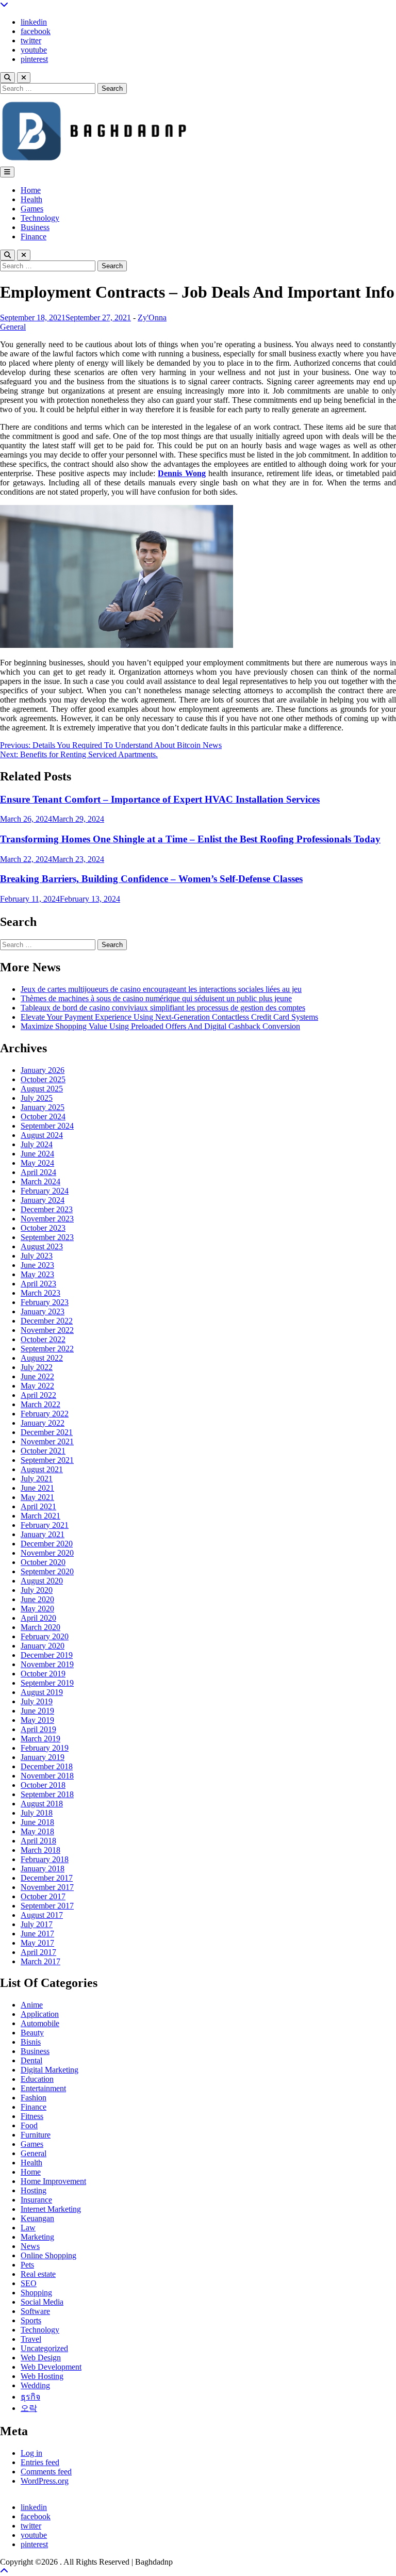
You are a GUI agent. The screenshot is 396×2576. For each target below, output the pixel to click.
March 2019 (40, 1739)
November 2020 (47, 1553)
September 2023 (47, 1237)
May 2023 (37, 1274)
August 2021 (42, 1469)
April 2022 (38, 1395)
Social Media (42, 2302)
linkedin (34, 22)
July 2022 (37, 1367)
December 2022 (47, 1321)
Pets (27, 2265)
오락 (29, 2408)
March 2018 (40, 1850)
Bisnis (31, 2042)
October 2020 (43, 1562)
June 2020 (37, 1599)
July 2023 (37, 1256)
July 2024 (37, 1144)
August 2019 (42, 1692)
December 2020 (47, 1544)
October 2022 (43, 1339)
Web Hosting (42, 2376)
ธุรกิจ (30, 2397)
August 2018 (42, 1804)
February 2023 (45, 1302)
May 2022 (37, 1386)
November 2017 (47, 1887)
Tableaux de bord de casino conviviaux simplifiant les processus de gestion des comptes (163, 1008)
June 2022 (37, 1376)
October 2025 (43, 1079)
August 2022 (42, 1358)
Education (37, 2079)
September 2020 (47, 1571)
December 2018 (47, 1766)
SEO (29, 2283)
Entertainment (43, 2088)
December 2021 (47, 1432)
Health (31, 199)
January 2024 (43, 1200)
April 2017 (38, 1952)
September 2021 (47, 1460)
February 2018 (45, 1859)
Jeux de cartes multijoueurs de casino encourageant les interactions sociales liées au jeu (161, 989)
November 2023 (47, 1219)
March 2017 (40, 1961)
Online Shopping (48, 2255)
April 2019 (38, 1729)
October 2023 (43, 1228)
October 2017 (43, 1896)
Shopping (36, 2293)
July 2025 (37, 1098)
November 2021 (47, 1441)
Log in (31, 2453)
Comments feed (46, 2472)
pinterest (34, 59)
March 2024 (40, 1181)
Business (35, 227)
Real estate (38, 2274)
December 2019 (47, 1655)
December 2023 (47, 1209)
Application (40, 2014)
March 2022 (40, 1404)
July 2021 (37, 1479)
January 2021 (43, 1534)
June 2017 (37, 1934)
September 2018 (47, 1794)
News (30, 2246)
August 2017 (42, 1915)
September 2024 (47, 1126)
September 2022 (47, 1349)
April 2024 (38, 1172)
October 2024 (43, 1116)
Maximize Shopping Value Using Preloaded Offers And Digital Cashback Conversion (160, 1026)
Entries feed (40, 2462)
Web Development (51, 2367)
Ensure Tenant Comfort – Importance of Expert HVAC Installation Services (160, 799)
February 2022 (45, 1414)
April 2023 (38, 1284)
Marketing (37, 2237)
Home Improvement (53, 2181)
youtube (34, 50)
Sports (31, 2320)
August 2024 (42, 1135)
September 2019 (47, 1683)
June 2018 (37, 1822)
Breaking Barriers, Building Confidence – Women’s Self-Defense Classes (151, 879)
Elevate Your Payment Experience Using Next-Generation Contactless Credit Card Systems (169, 1017)
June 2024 (37, 1154)
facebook (36, 31)
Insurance (36, 2200)
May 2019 (37, 1720)
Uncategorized (44, 2348)
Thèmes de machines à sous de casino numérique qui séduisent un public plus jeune (156, 998)
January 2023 (43, 1311)
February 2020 (45, 1636)
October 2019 (43, 1674)
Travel (31, 2339)
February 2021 (45, 1525)
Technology (40, 218)
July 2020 (37, 1590)
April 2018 (38, 1841)
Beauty (32, 2033)
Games (32, 209)
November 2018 (47, 1776)
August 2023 (42, 1246)
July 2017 (37, 1924)
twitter (31, 40)
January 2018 (43, 1869)
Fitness (32, 2116)
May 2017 (37, 1943)
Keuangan (37, 2218)
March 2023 (40, 1293)
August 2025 (42, 1089)
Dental (31, 2060)
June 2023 (37, 1265)
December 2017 (47, 1878)
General (13, 327)
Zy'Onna (152, 317)
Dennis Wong (181, 473)
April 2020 (38, 1618)
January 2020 (43, 1646)
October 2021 (43, 1451)
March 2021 (40, 1516)
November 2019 (47, 1664)
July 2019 (37, 1701)
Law (28, 2228)
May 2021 (37, 1497)
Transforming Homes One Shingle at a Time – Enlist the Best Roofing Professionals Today (190, 839)
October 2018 (43, 1785)
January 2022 (43, 1423)
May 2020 (37, 1609)
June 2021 (37, 1488)
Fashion (34, 2098)
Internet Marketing (51, 2209)
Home (31, 190)
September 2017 (47, 1906)
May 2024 (37, 1163)
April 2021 (38, 1506)
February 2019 (45, 1748)
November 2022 (47, 1330)
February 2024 (45, 1191)
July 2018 (37, 1813)
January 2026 (43, 1070)
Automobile (40, 2023)
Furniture (36, 2135)
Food (29, 2125)
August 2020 (42, 1581)
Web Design (41, 2358)
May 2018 (37, 1831)
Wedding (35, 2385)
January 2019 (43, 1757)
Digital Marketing (49, 2070)
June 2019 (37, 1711)
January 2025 (43, 1107)
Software (35, 2311)
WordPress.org (45, 2481)
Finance (34, 237)
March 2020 (40, 1627)
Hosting (34, 2190)
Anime (32, 2005)
